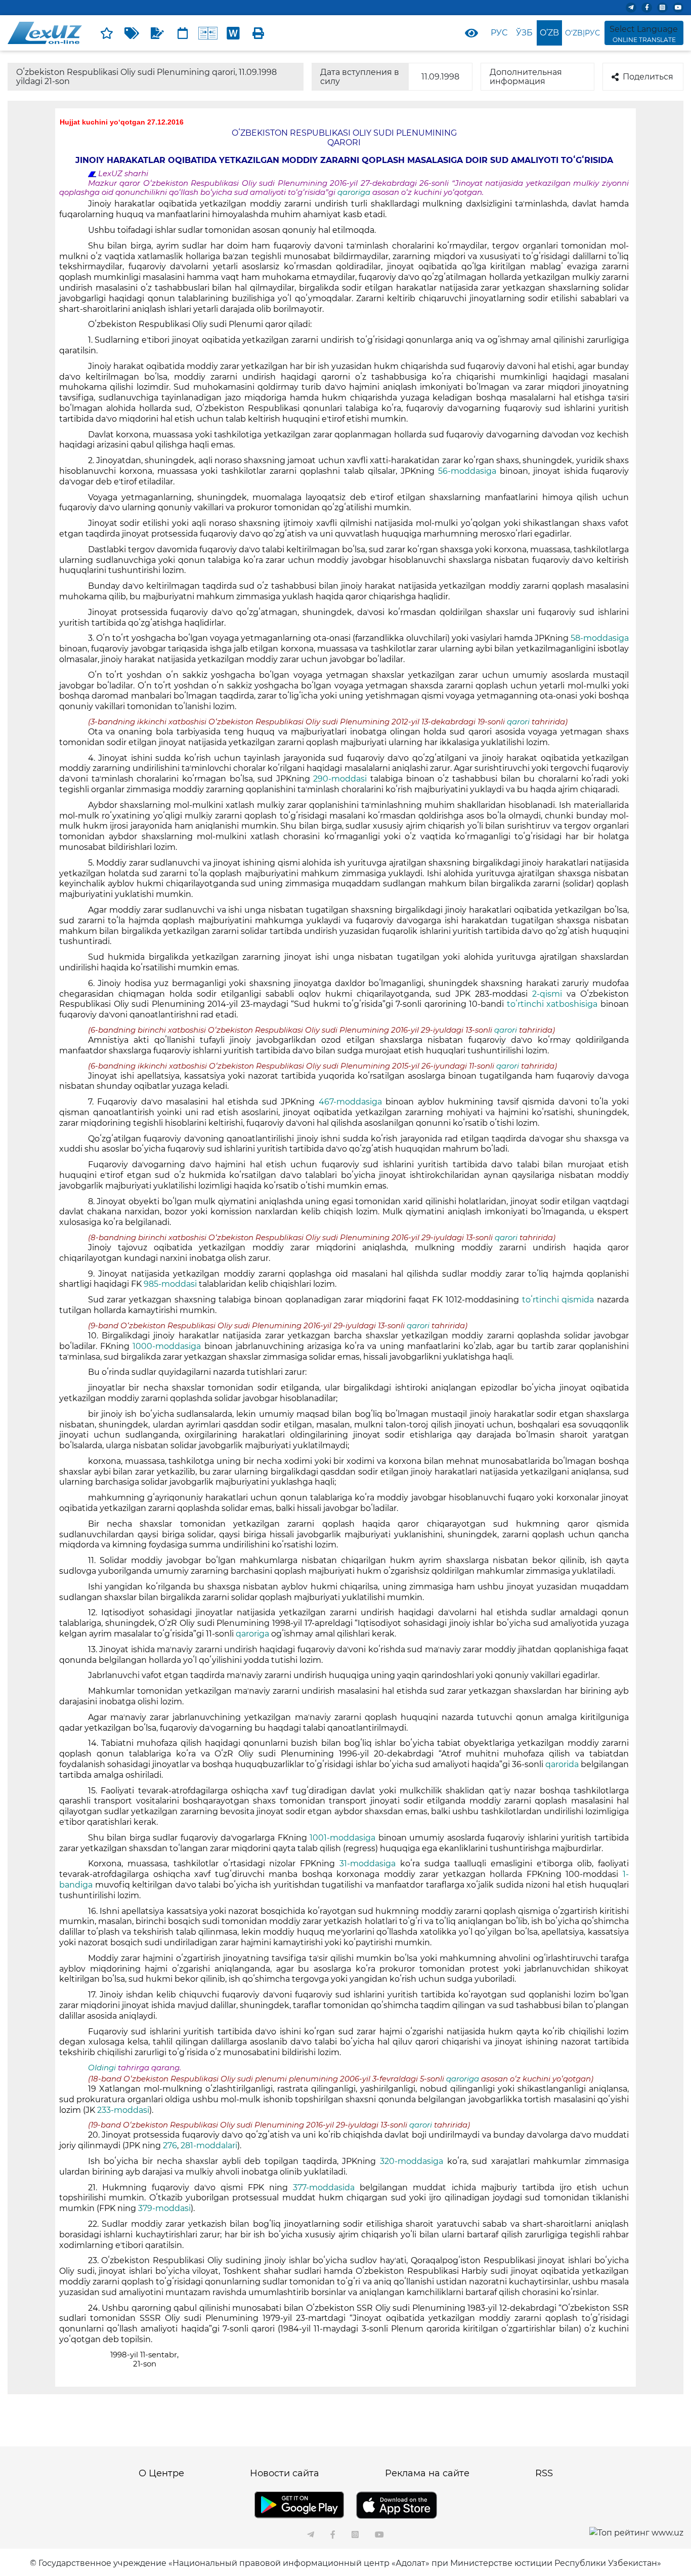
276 (170, 2145)
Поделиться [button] (648, 77)
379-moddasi (164, 2208)
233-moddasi (123, 2110)
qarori (519, 722)
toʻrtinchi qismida (559, 1300)
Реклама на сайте (427, 2473)
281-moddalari (209, 2145)
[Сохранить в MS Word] (233, 33)
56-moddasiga (469, 471)
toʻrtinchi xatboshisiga (554, 1004)
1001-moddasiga (344, 1838)
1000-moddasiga (168, 1346)
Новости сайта (285, 2473)
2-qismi (549, 994)
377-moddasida (326, 2187)
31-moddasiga (370, 1864)
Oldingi (102, 2068)
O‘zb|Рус (582, 33)
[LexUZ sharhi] (157, 33)
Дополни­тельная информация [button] (526, 77)
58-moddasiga (600, 638)
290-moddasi (342, 779)
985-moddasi (171, 1284)
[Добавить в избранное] (107, 33)
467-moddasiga (352, 1102)
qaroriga (355, 192)
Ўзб (524, 33)
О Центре (161, 2473)
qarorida (563, 1764)
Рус (499, 33)
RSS (544, 2473)
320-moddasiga (414, 2161)
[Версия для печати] (258, 33)
